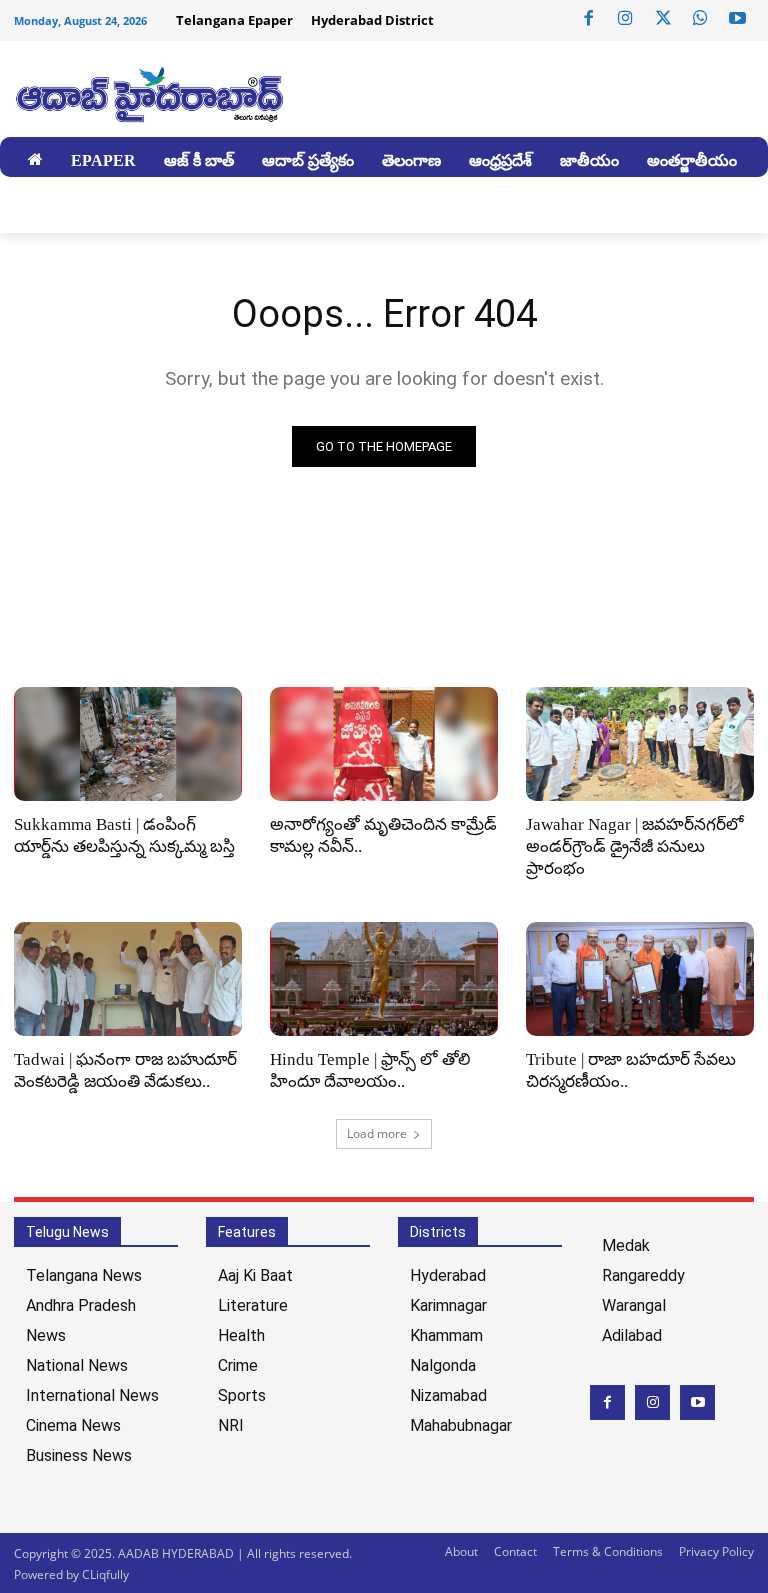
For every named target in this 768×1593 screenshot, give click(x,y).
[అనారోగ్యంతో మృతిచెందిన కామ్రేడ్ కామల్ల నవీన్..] (384, 744)
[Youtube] (738, 19)
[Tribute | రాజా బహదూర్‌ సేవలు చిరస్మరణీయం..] (640, 979)
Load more (377, 1133)
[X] (663, 19)
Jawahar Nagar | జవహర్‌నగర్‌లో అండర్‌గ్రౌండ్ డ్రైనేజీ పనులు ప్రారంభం (635, 846)
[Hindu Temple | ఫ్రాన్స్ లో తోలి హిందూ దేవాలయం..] (384, 979)
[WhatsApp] (700, 19)
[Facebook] (589, 19)
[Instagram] (626, 19)
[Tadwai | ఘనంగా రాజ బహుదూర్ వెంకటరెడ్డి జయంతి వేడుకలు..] (128, 979)
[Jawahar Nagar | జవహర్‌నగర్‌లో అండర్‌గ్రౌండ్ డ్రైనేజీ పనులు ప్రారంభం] (640, 744)
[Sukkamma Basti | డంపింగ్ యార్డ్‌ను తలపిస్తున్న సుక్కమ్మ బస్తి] (128, 744)
